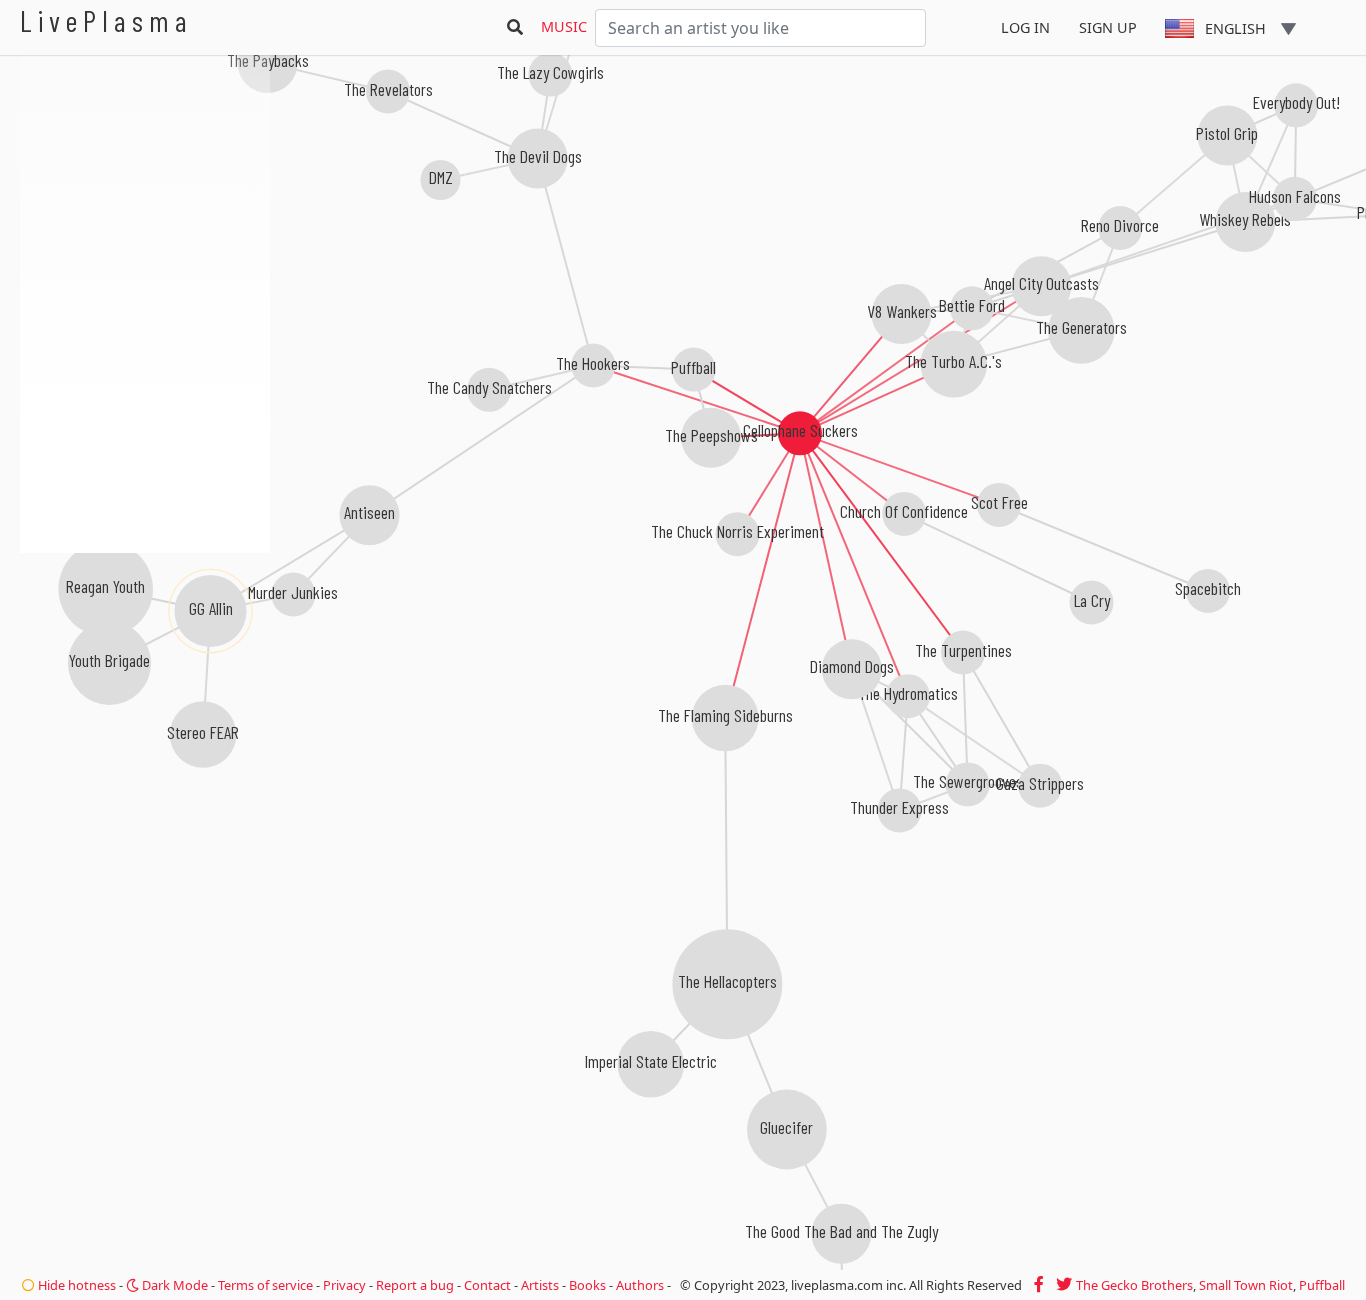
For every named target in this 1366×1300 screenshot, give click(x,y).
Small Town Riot (1246, 1285)
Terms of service (265, 1285)
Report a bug (415, 1285)
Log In (1025, 27)
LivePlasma (106, 20)
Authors (640, 1285)
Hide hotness (75, 1285)
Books (587, 1285)
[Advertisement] (145, 660)
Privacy (344, 1285)
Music (564, 26)
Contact (487, 1285)
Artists (540, 1285)
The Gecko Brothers (1134, 1285)
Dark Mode (173, 1285)
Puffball (1322, 1285)
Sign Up (1108, 27)
